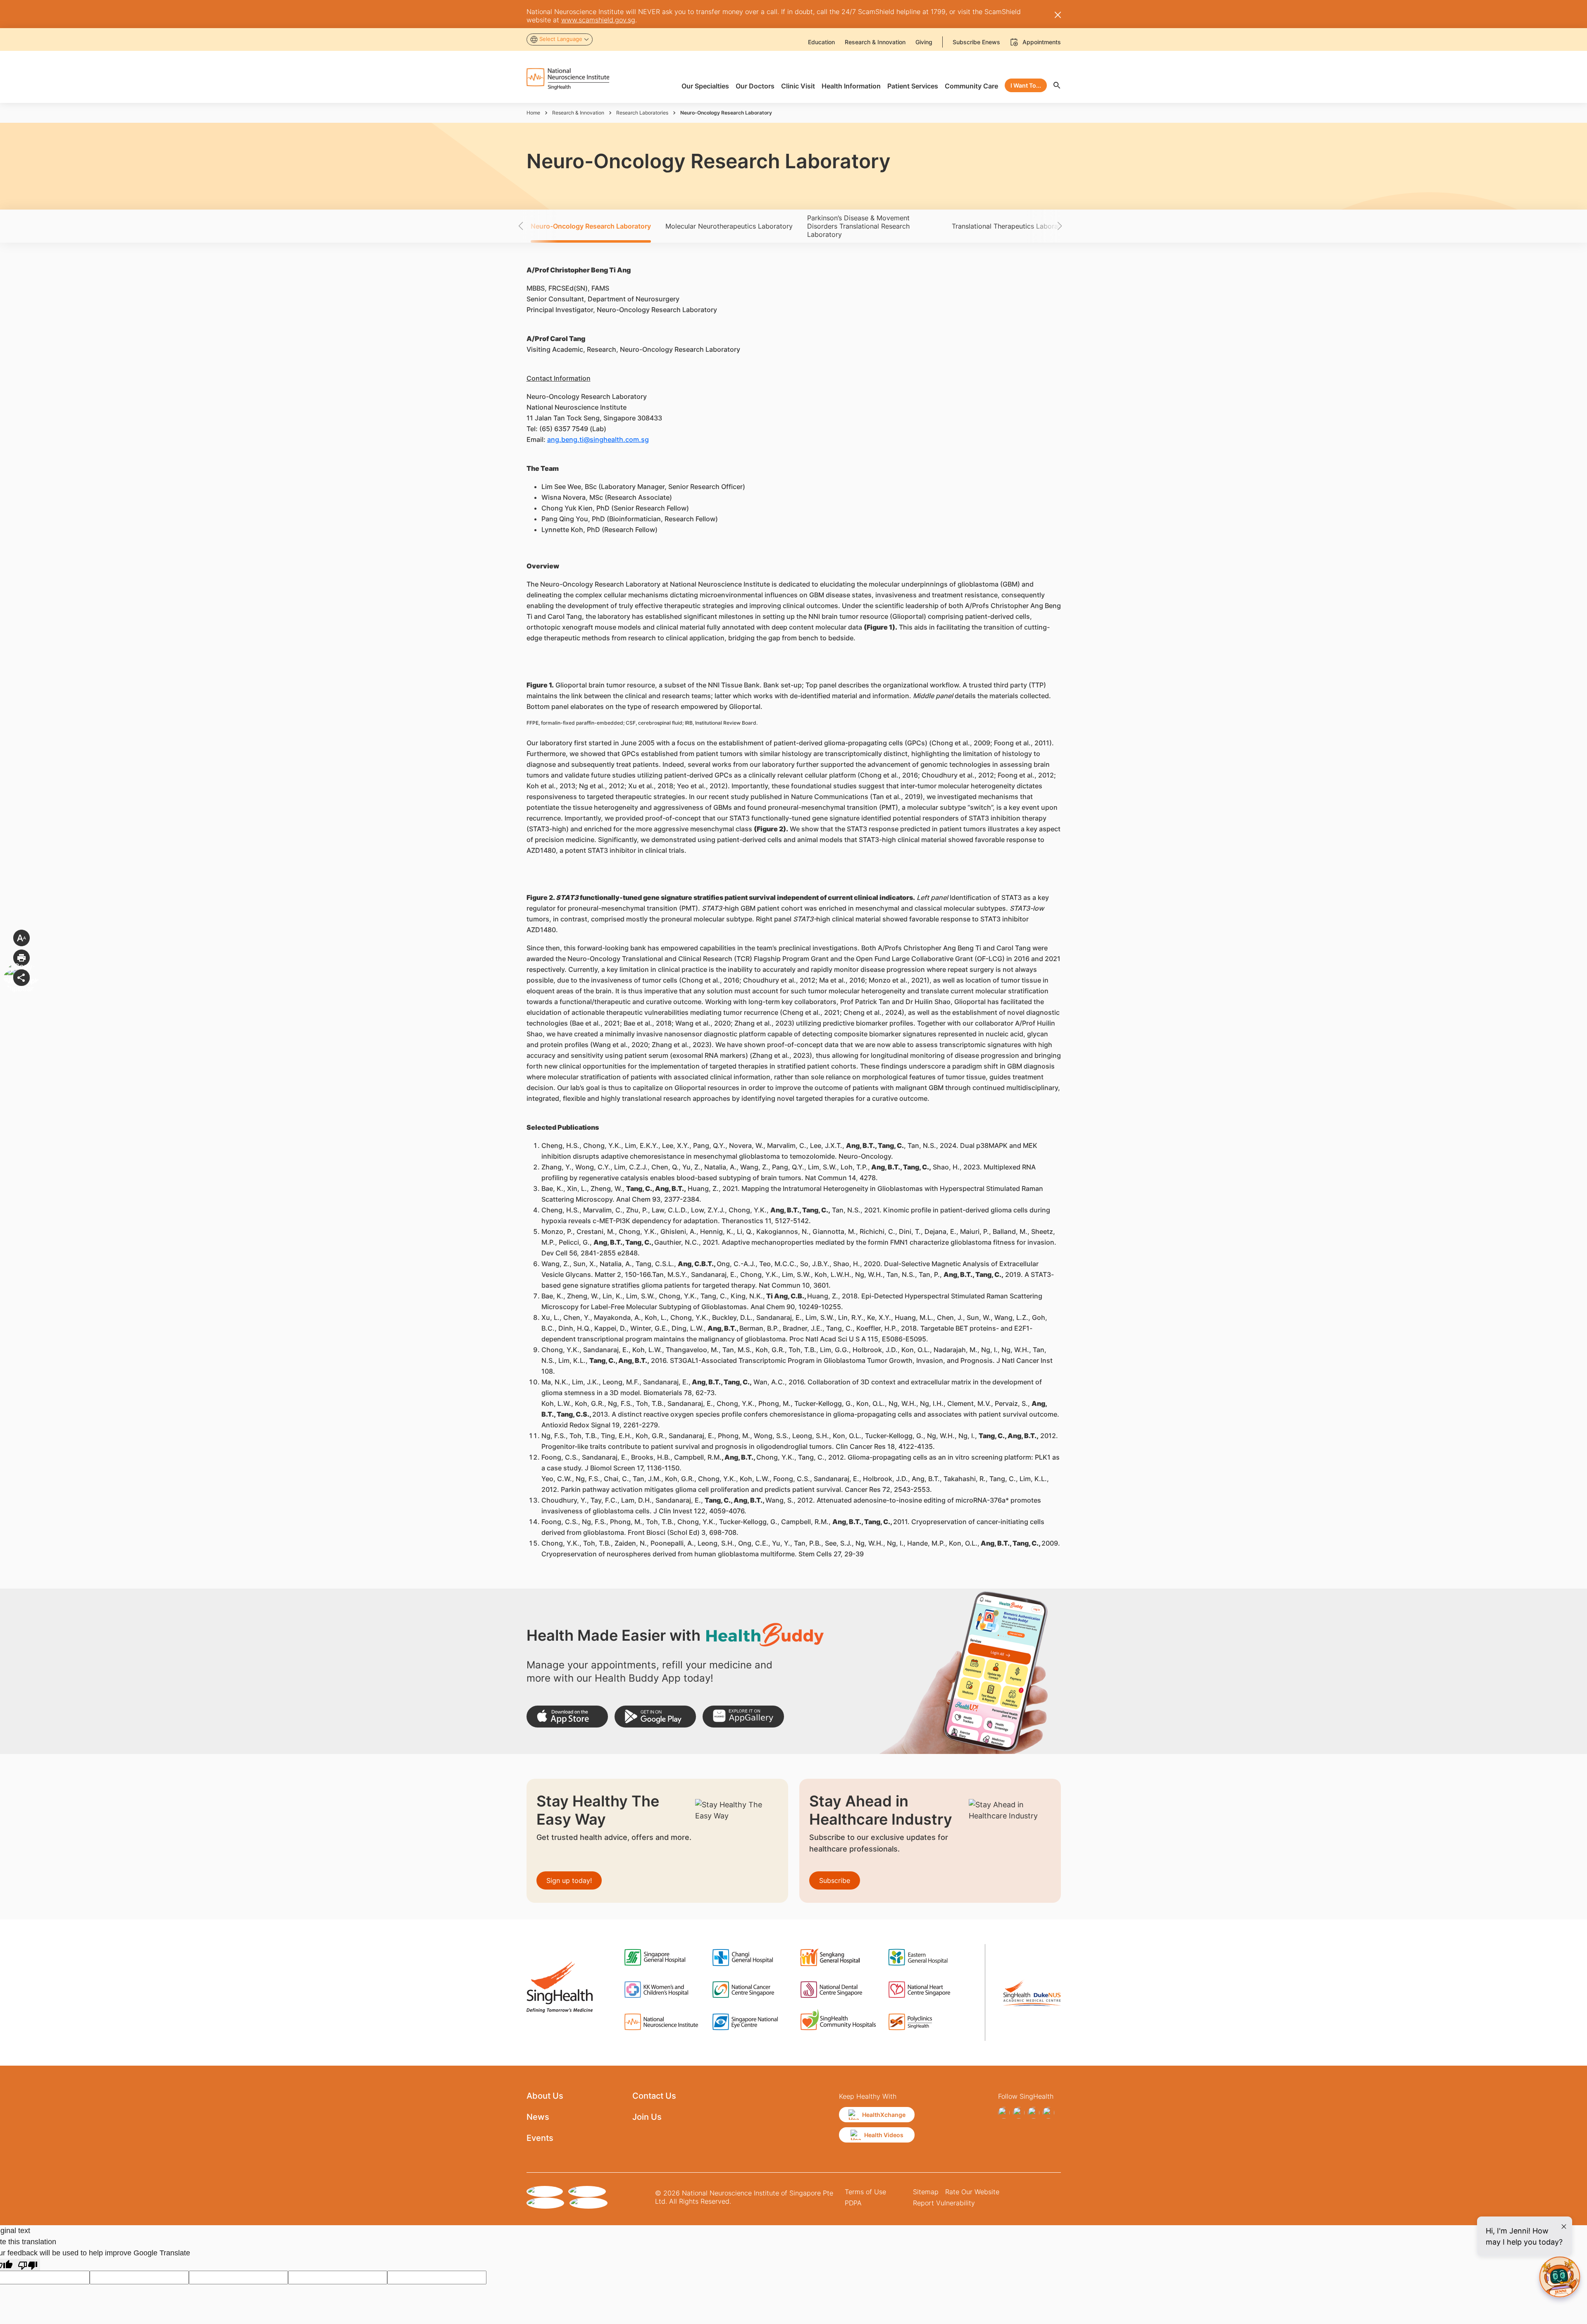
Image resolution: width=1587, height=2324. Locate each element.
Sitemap (926, 2192)
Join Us (647, 2117)
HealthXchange (884, 2115)
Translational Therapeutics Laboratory (1011, 226)
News (538, 2117)
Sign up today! (569, 1880)
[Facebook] (1004, 2113)
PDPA (853, 2203)
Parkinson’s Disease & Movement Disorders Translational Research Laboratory (858, 226)
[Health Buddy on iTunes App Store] (567, 1717)
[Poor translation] (28, 2265)
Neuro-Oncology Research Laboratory (591, 226)
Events (540, 2138)
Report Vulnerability (944, 2203)
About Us (545, 2096)
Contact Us (654, 2096)
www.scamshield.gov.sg (598, 20)
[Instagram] (1019, 2113)
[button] (535, 226)
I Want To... (1026, 85)
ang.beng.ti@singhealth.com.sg (598, 439)
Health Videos (884, 2135)
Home (533, 113)
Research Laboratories (642, 113)
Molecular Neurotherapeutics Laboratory (729, 226)
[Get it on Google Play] (655, 1717)
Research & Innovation (578, 113)
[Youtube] (1048, 2113)
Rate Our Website (972, 2192)
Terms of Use (865, 2192)
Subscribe (835, 1880)
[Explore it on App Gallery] (743, 1717)
